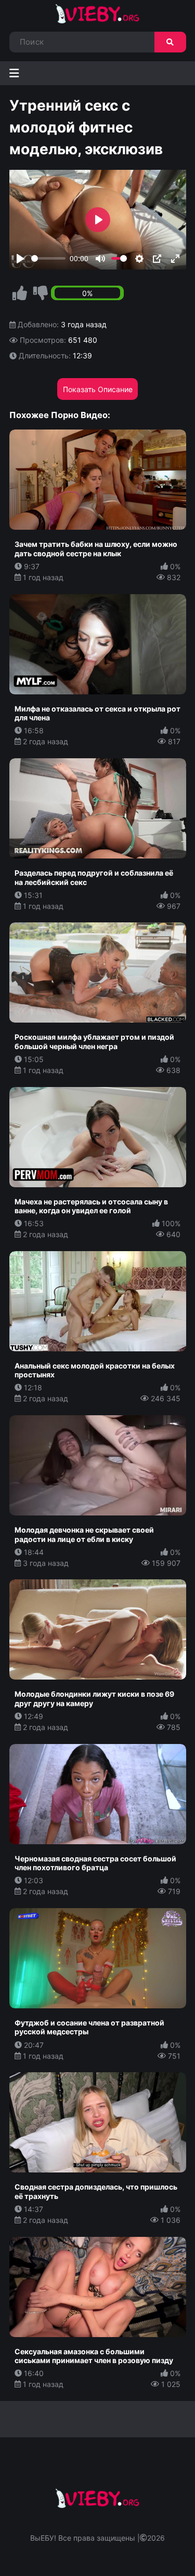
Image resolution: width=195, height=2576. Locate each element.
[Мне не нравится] (41, 293)
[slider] (49, 258)
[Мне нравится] (20, 293)
